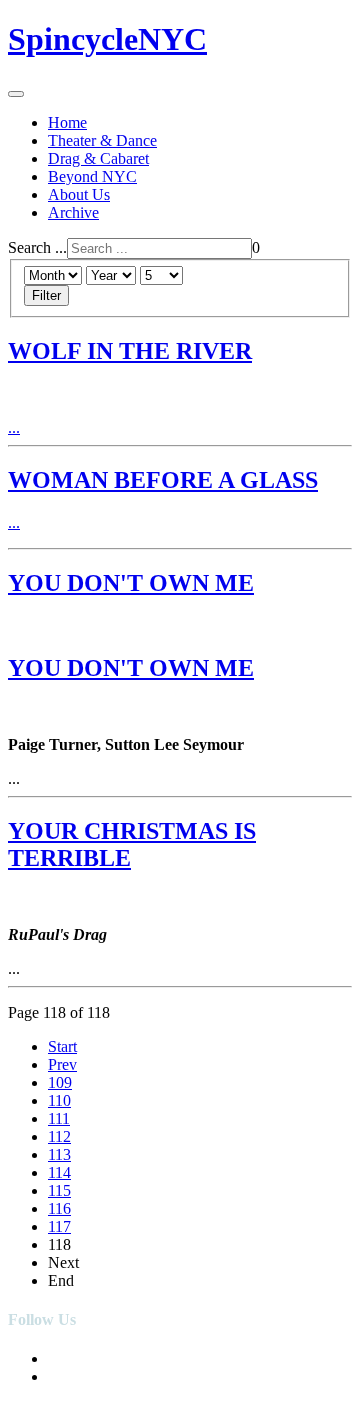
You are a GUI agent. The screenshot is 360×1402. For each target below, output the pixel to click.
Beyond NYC (92, 176)
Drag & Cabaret (98, 158)
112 (59, 1136)
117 (59, 1226)
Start (62, 1046)
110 (59, 1100)
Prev (62, 1064)
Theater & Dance (102, 140)
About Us (79, 194)
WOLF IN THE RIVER (130, 351)
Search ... (37, 247)
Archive (73, 212)
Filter (46, 295)
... (14, 427)
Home (67, 122)
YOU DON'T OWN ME (131, 583)
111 (59, 1118)
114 (59, 1172)
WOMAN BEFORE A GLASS (163, 480)
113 (59, 1154)
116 (59, 1208)
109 (60, 1082)
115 (59, 1190)
